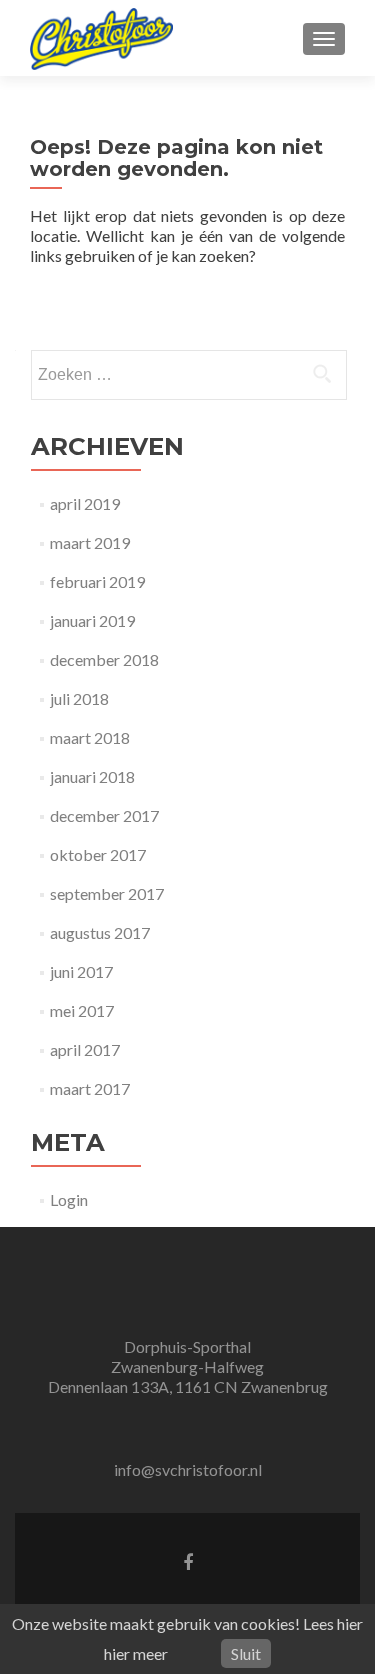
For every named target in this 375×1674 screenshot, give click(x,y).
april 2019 (85, 503)
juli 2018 (79, 698)
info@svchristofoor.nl (188, 1469)
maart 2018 (90, 737)
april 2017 (85, 1049)
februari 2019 (97, 581)
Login (69, 1199)
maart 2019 (90, 542)
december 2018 (104, 659)
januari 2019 (92, 620)
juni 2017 (81, 971)
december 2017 (104, 815)
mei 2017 (82, 1010)
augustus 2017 (100, 932)
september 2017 (107, 893)
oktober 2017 (98, 854)
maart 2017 (90, 1088)
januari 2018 (92, 776)
